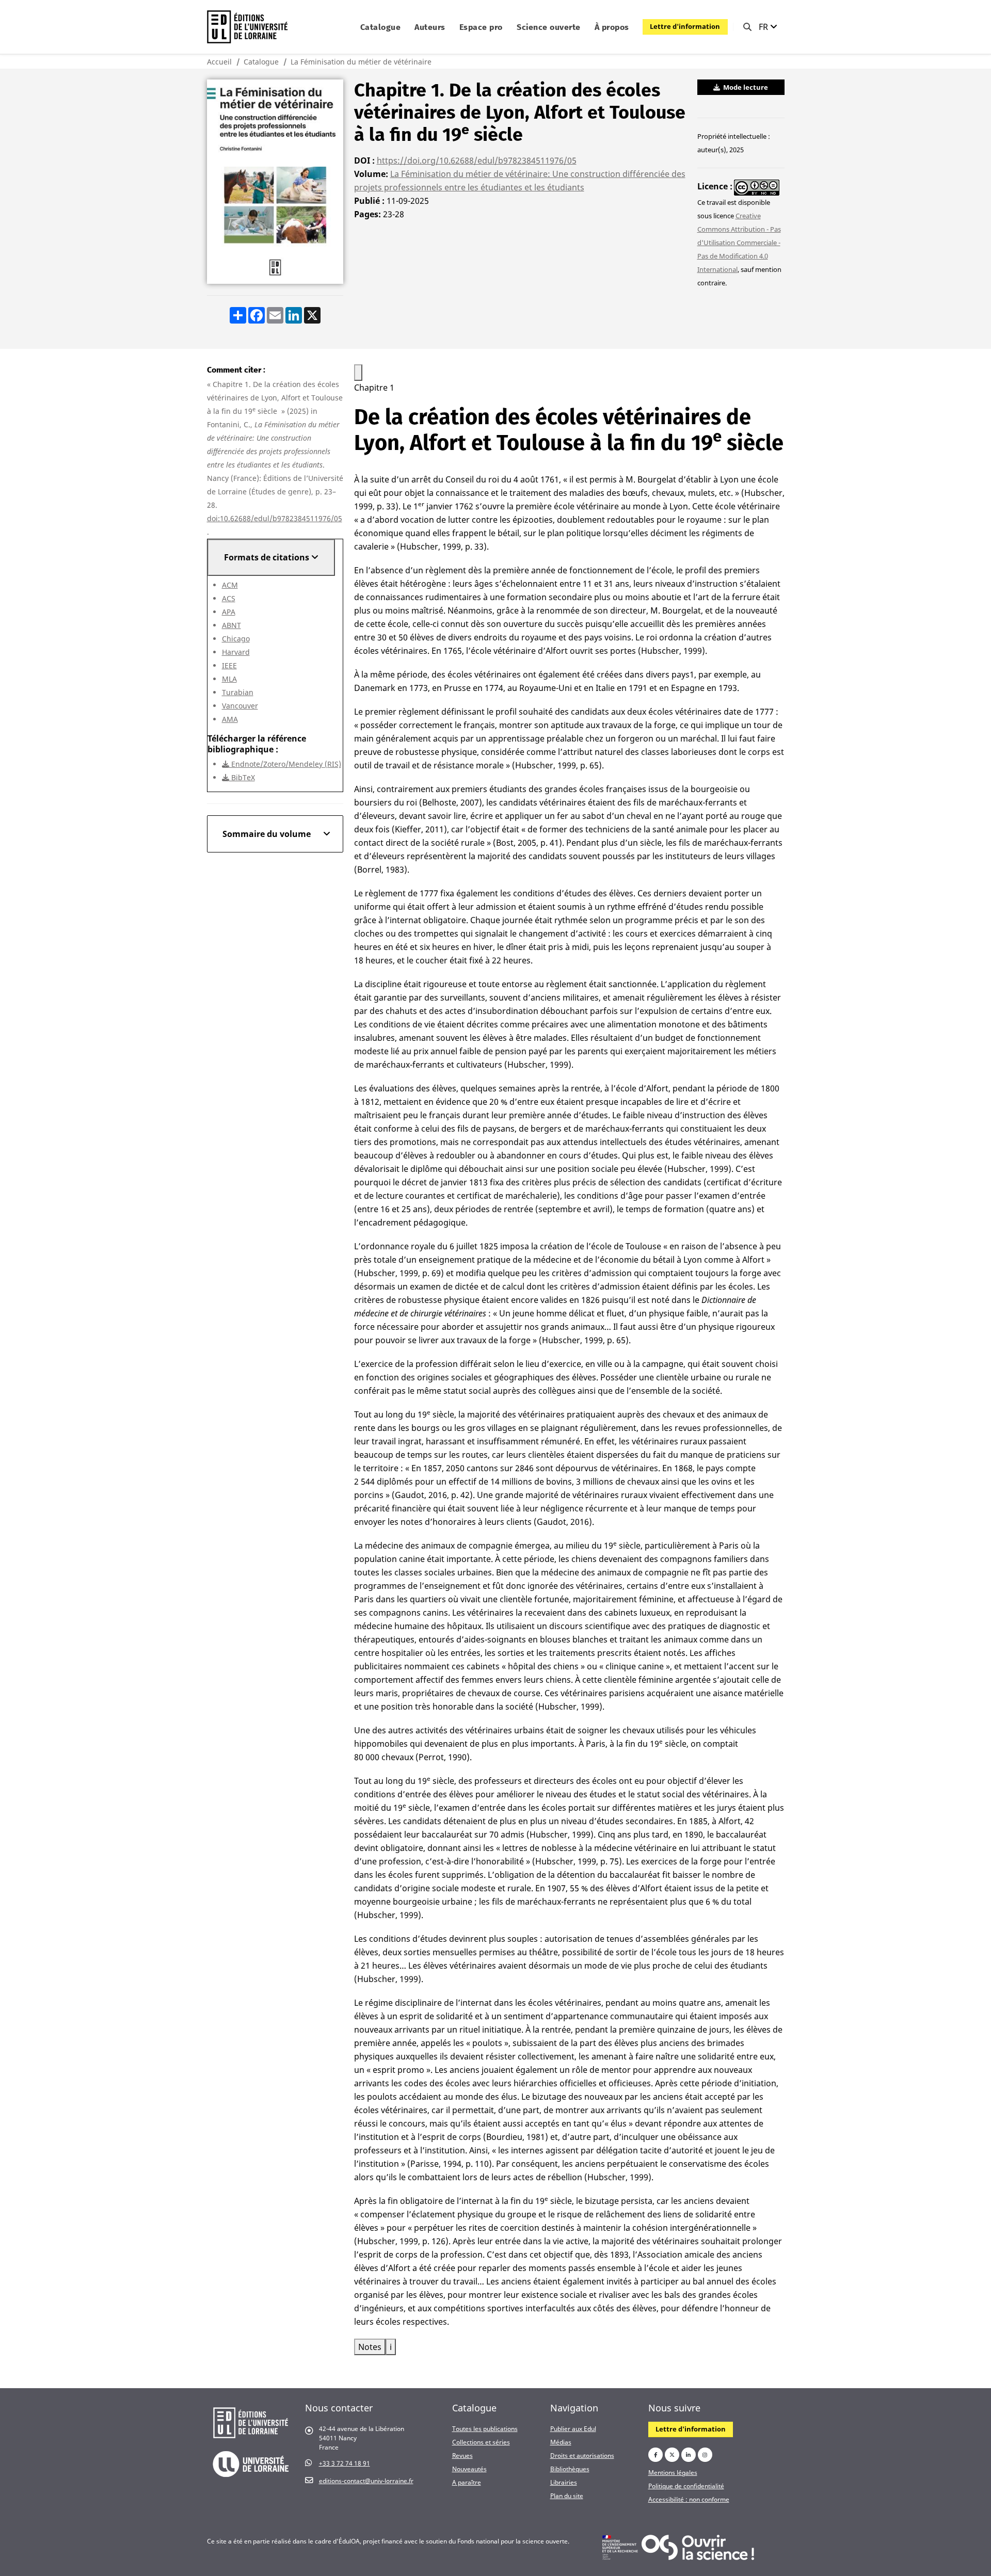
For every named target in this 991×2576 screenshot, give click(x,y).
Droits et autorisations (582, 2455)
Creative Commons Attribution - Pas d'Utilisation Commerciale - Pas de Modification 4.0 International (739, 243)
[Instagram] (705, 2455)
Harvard (236, 652)
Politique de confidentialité (686, 2486)
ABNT (231, 625)
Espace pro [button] (481, 27)
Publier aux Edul (573, 2428)
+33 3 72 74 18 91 (345, 2463)
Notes (370, 2347)
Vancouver (240, 706)
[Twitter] (672, 2455)
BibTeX (242, 777)
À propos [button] (612, 27)
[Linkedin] (689, 2455)
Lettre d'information (685, 26)
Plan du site (567, 2496)
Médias (561, 2442)
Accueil (219, 62)
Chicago (236, 639)
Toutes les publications (485, 2428)
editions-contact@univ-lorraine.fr (366, 2481)
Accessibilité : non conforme (689, 2499)
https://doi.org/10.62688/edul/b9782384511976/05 (477, 160)
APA (229, 612)
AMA (230, 719)
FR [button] (764, 27)
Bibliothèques (570, 2469)
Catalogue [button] (381, 27)
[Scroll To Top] (973, 2564)
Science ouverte (549, 27)
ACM (230, 585)
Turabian (238, 692)
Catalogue (261, 62)
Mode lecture (745, 87)
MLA (229, 679)
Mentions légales (673, 2472)
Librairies (564, 2482)
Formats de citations (268, 557)
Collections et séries (481, 2442)
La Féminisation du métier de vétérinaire (361, 62)
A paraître (467, 2482)
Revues (462, 2455)
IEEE (229, 665)
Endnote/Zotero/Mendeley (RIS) (285, 764)
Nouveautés (469, 2469)
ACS (229, 598)
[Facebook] (656, 2455)
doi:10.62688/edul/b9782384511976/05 (275, 518)
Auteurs (430, 27)
